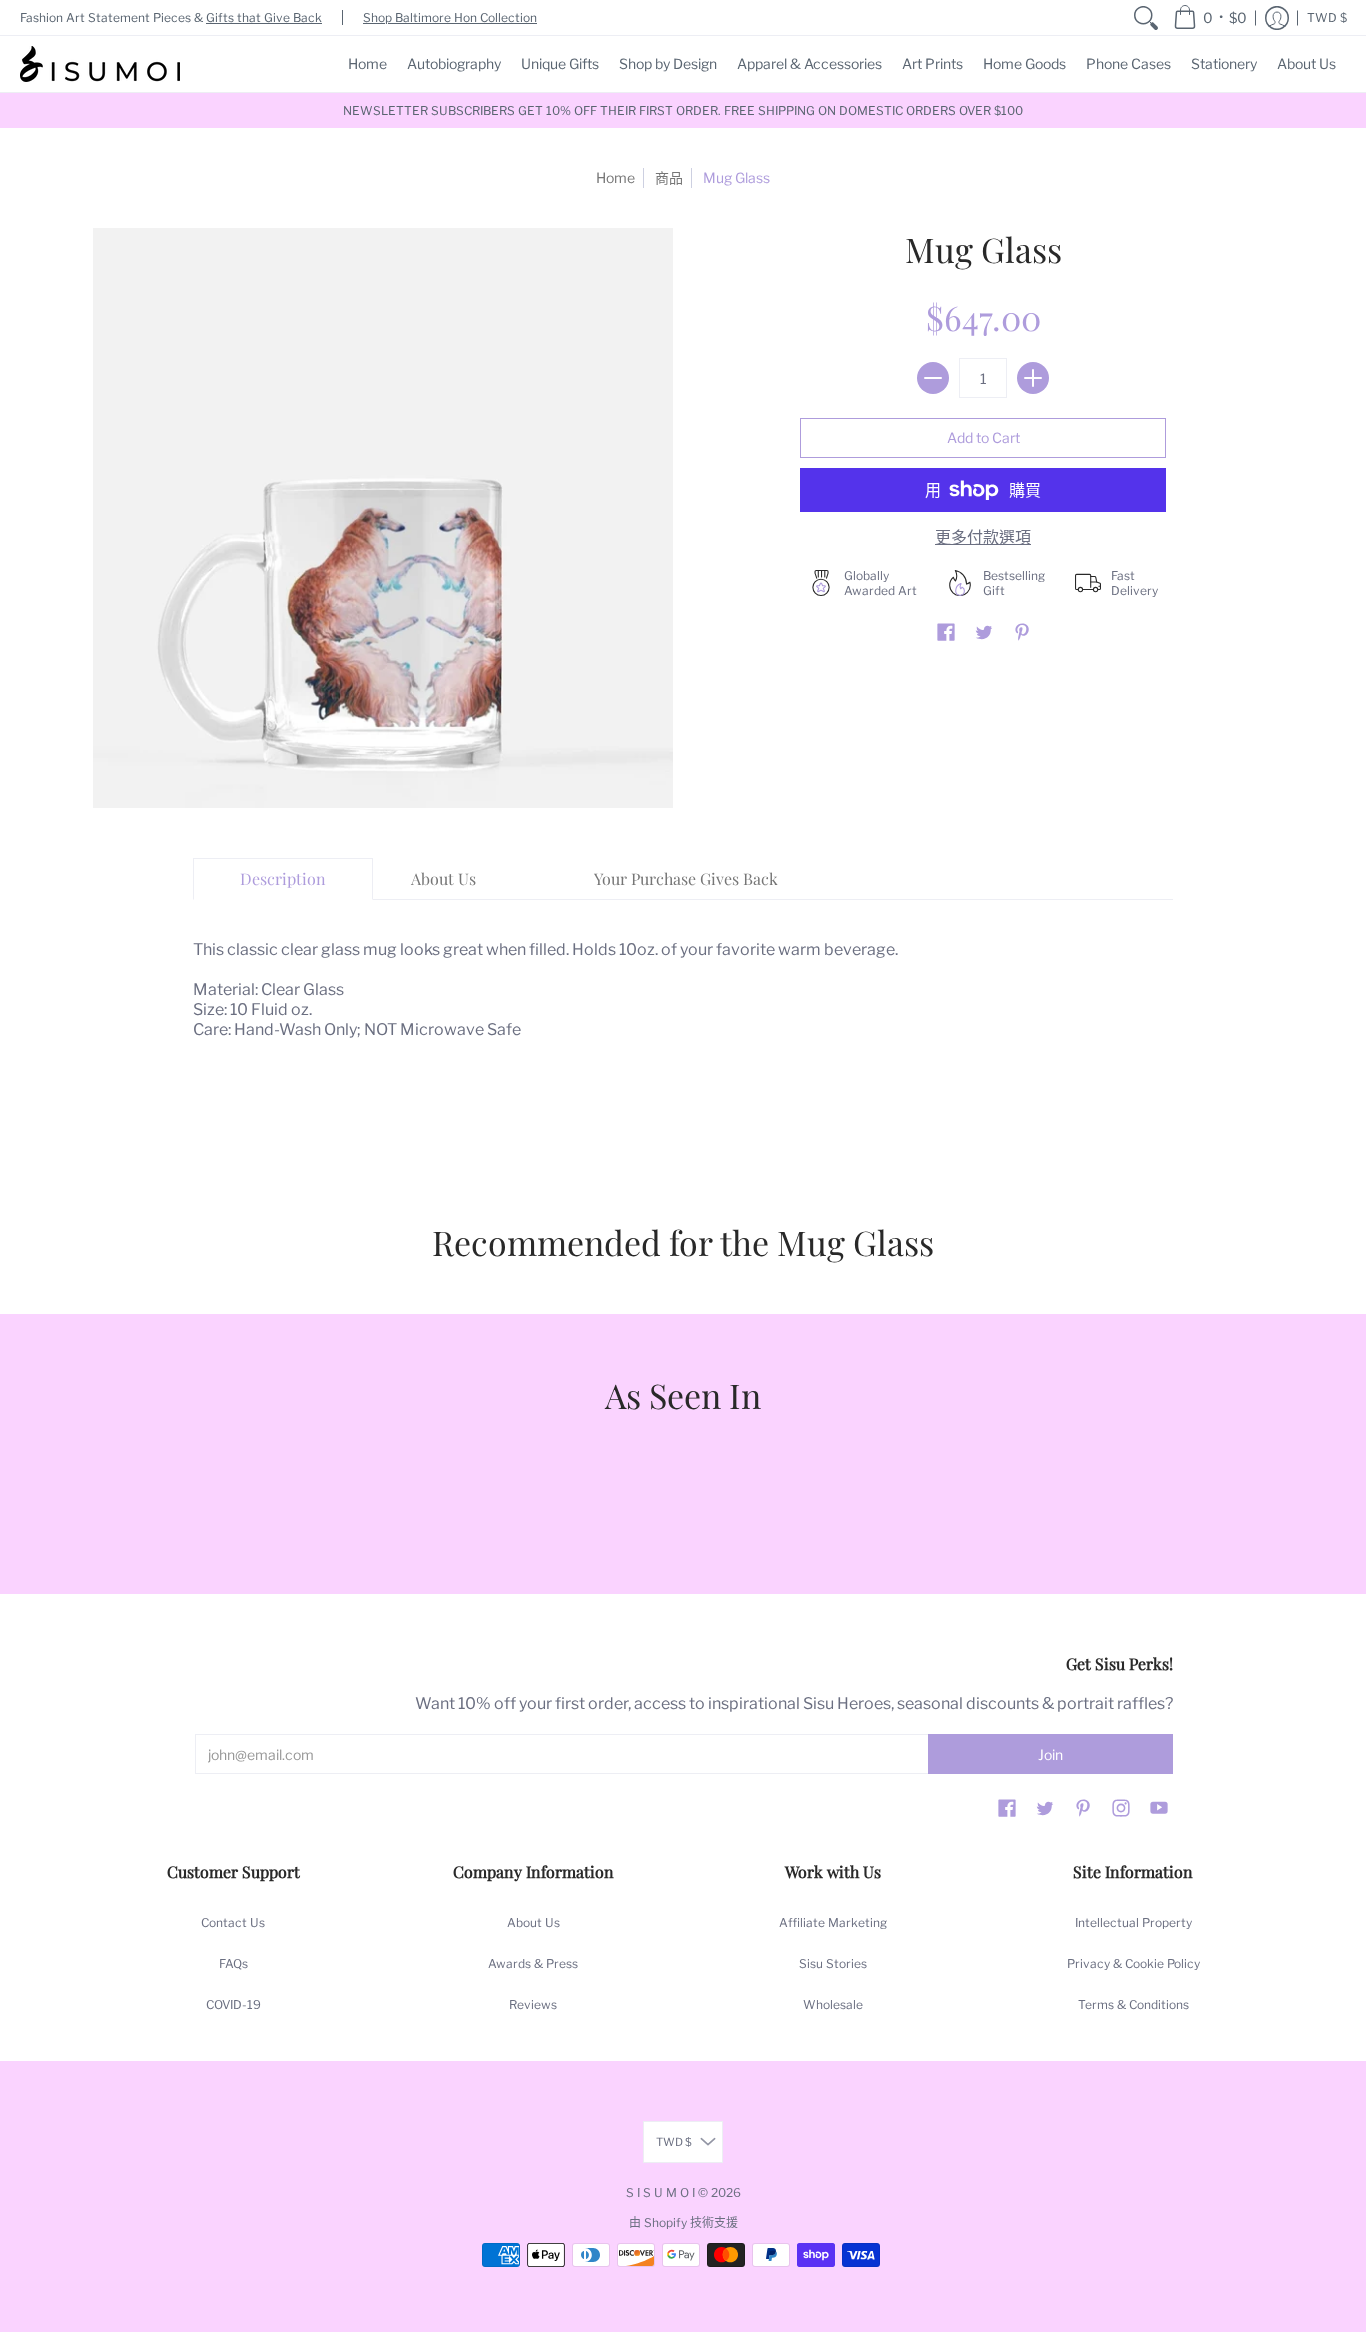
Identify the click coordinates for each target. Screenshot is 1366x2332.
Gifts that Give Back (264, 17)
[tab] (283, 879)
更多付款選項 (983, 537)
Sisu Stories (833, 1963)
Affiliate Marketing (833, 1922)
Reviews (533, 2004)
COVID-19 (233, 2004)
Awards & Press (533, 1963)
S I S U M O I (660, 2192)
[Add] (1033, 378)
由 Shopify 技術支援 (683, 2222)
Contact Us (233, 1922)
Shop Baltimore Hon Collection (450, 17)
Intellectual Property (1133, 1922)
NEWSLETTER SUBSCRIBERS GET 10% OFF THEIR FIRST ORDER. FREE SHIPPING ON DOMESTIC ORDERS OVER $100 (683, 110)
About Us (533, 1922)
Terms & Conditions (1133, 2004)
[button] (1210, 17)
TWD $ (1327, 17)
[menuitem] (1146, 17)
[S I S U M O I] (100, 64)
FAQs (233, 1963)
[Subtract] (933, 378)
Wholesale (833, 2004)
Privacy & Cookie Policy (1133, 1963)
